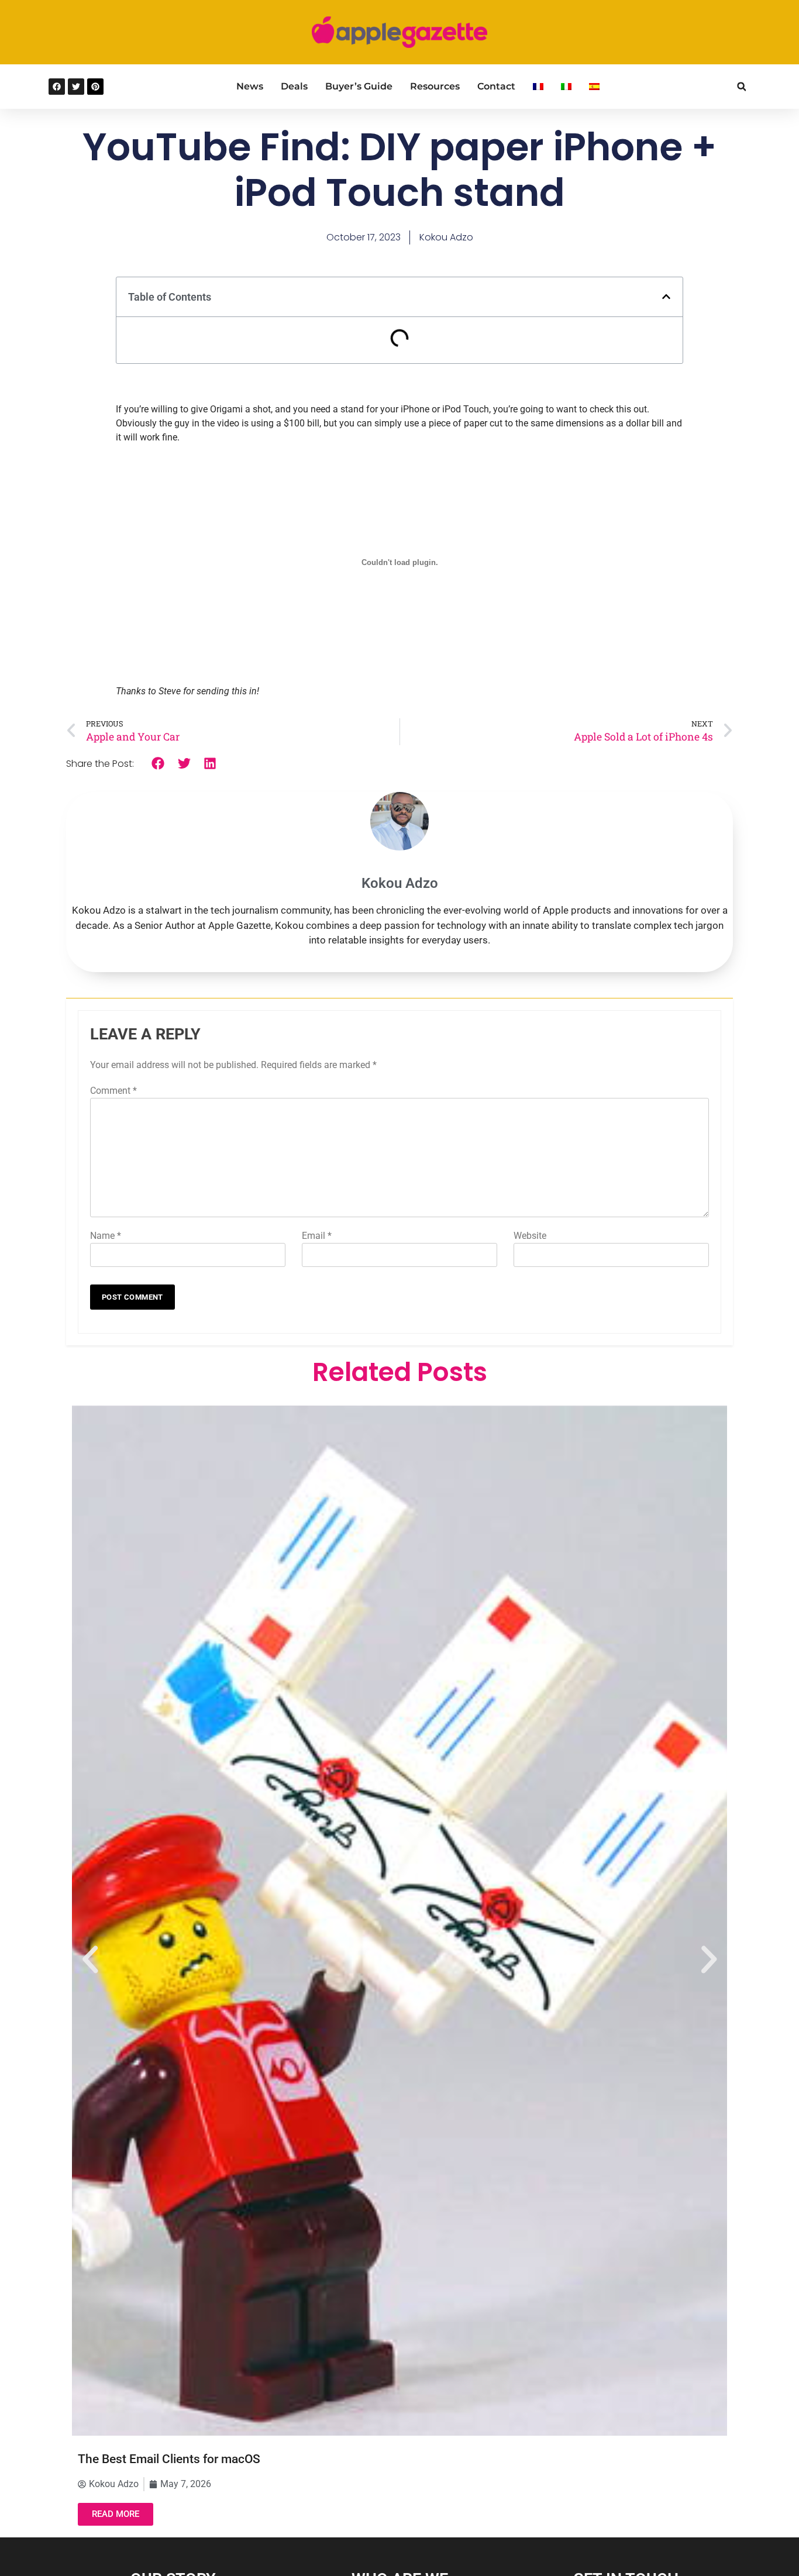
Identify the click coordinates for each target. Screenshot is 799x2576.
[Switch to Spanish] (594, 87)
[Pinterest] (95, 87)
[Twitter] (76, 87)
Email (317, 1236)
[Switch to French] (538, 87)
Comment (113, 1091)
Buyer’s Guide (359, 86)
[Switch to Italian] (566, 87)
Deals (294, 86)
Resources (435, 86)
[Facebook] (57, 87)
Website (530, 1236)
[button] (741, 87)
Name (106, 1236)
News (250, 86)
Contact (496, 86)
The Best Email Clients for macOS (169, 2459)
